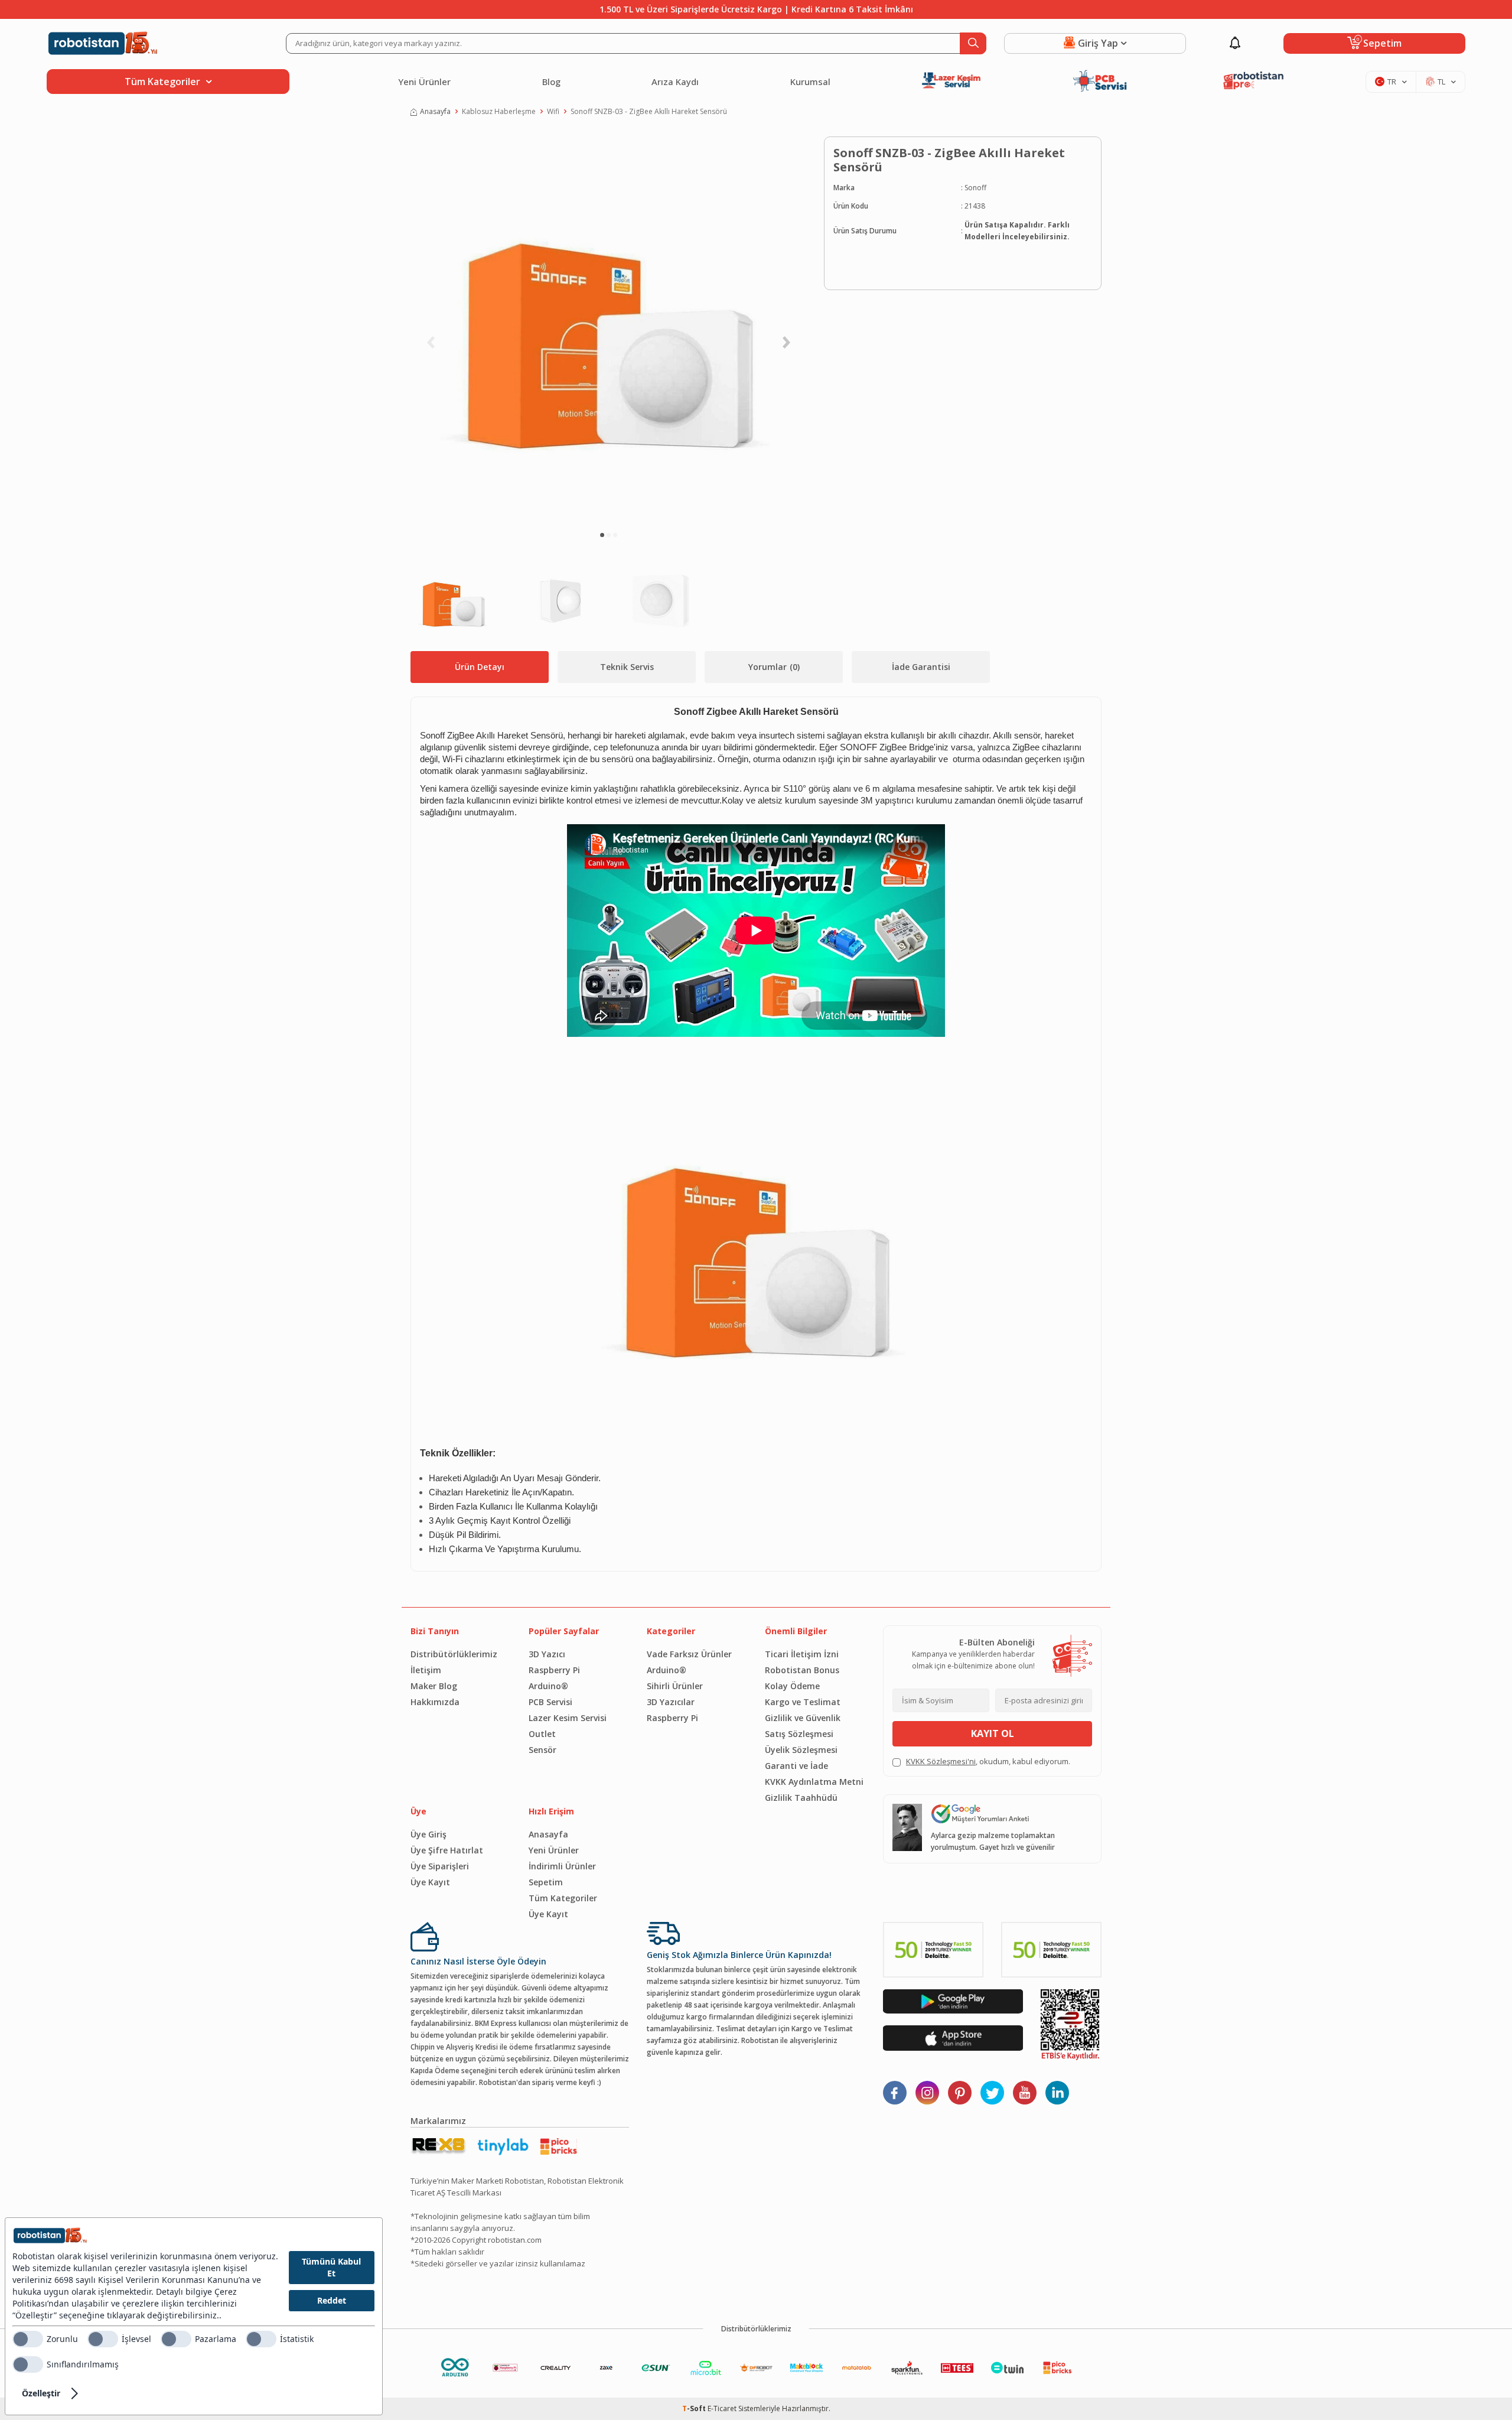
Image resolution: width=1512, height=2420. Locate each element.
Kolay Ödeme (792, 1686)
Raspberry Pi (554, 1670)
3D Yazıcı (547, 1654)
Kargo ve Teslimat (803, 1702)
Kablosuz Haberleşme (499, 111)
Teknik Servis (627, 667)
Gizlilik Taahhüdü (801, 1798)
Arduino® (548, 1686)
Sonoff (975, 188)
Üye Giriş (428, 1834)
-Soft (695, 2408)
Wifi (553, 111)
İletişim (426, 1670)
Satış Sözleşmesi (799, 1734)
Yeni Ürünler (424, 82)
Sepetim (546, 1882)
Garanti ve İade (796, 1766)
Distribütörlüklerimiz (454, 1654)
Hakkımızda (435, 1702)
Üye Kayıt (430, 1882)
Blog (551, 82)
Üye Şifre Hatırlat (447, 1850)
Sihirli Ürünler (675, 1686)
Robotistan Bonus (802, 1670)
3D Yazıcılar (671, 1702)
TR (1392, 82)
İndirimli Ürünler (562, 1866)
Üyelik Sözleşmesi (801, 1750)
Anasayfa (435, 111)
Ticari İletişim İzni (802, 1654)
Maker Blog (434, 1686)
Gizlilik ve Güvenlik (803, 1718)
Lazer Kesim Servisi (568, 1718)
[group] (608, 328)
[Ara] (973, 43)
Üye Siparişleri (440, 1866)
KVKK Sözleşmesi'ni (941, 1761)
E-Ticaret (722, 2408)
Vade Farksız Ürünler (689, 1654)
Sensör (542, 1750)
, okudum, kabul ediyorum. (988, 1761)
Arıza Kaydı (675, 82)
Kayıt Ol (993, 1733)
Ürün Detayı (480, 667)
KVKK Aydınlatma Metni (814, 1782)
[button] (602, 535)
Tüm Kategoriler (563, 1898)
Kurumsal (810, 82)
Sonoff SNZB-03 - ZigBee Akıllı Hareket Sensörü (649, 111)
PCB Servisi (550, 1702)
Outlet (542, 1734)
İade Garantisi (921, 667)
